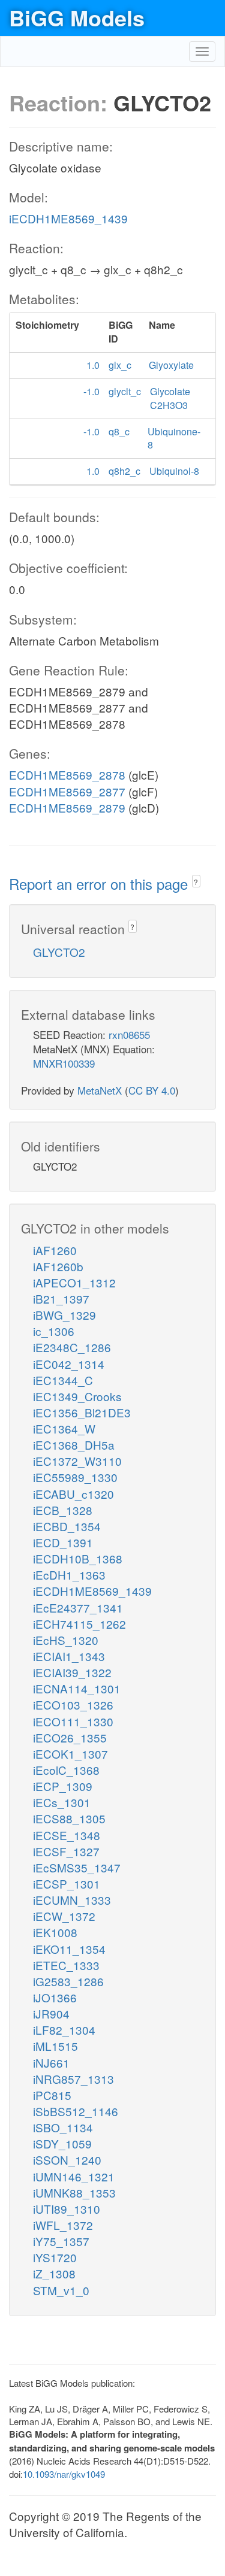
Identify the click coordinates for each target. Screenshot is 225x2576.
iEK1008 (55, 1932)
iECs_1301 (62, 1802)
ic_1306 (54, 1331)
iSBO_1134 (63, 2127)
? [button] (196, 882)
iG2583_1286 (68, 1981)
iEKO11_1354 (69, 1949)
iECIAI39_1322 (72, 1672)
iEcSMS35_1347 (77, 1867)
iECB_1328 (63, 1510)
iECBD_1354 (67, 1526)
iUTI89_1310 (67, 2209)
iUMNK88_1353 (74, 2192)
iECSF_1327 (66, 1851)
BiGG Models (77, 17)
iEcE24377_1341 (78, 1607)
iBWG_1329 (64, 1315)
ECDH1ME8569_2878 (67, 775)
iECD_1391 (63, 1542)
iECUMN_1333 (72, 1900)
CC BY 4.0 (152, 1090)
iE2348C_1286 (72, 1347)
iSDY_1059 (62, 2143)
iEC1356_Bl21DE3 (82, 1412)
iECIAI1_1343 (69, 1656)
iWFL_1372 (63, 2225)
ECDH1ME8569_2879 (67, 807)
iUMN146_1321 (74, 2176)
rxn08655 (129, 1034)
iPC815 (52, 2095)
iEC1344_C (63, 1380)
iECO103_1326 (73, 1704)
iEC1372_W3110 (77, 1461)
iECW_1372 (64, 1916)
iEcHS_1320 (66, 1640)
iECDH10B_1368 (78, 1558)
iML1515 (55, 2046)
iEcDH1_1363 (69, 1575)
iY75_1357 (61, 2241)
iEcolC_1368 (66, 1770)
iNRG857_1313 (73, 2079)
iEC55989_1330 (75, 1477)
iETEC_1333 (66, 1965)
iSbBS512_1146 (76, 2111)
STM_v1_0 (61, 2290)
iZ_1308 (54, 2273)
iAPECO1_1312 (74, 1282)
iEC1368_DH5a (74, 1445)
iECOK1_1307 (70, 1754)
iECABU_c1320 (73, 1494)
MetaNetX (100, 1090)
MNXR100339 (64, 1063)
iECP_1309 (63, 1786)
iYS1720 (55, 2257)
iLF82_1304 (64, 2030)
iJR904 (51, 2013)
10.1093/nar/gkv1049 (64, 2474)
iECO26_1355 (70, 1737)
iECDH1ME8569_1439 (68, 218)
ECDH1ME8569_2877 (67, 791)
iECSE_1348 (67, 1835)
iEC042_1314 (69, 1364)
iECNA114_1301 (77, 1688)
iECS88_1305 (69, 1818)
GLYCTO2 (59, 952)
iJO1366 (55, 1997)
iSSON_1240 (67, 2160)
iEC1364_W (64, 1428)
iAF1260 (55, 1250)
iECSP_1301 (67, 1883)
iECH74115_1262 (79, 1624)
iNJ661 (51, 2063)
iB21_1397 (61, 1298)
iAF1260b (58, 1266)
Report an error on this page (100, 884)
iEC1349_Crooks (77, 1396)
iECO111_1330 (73, 1721)
